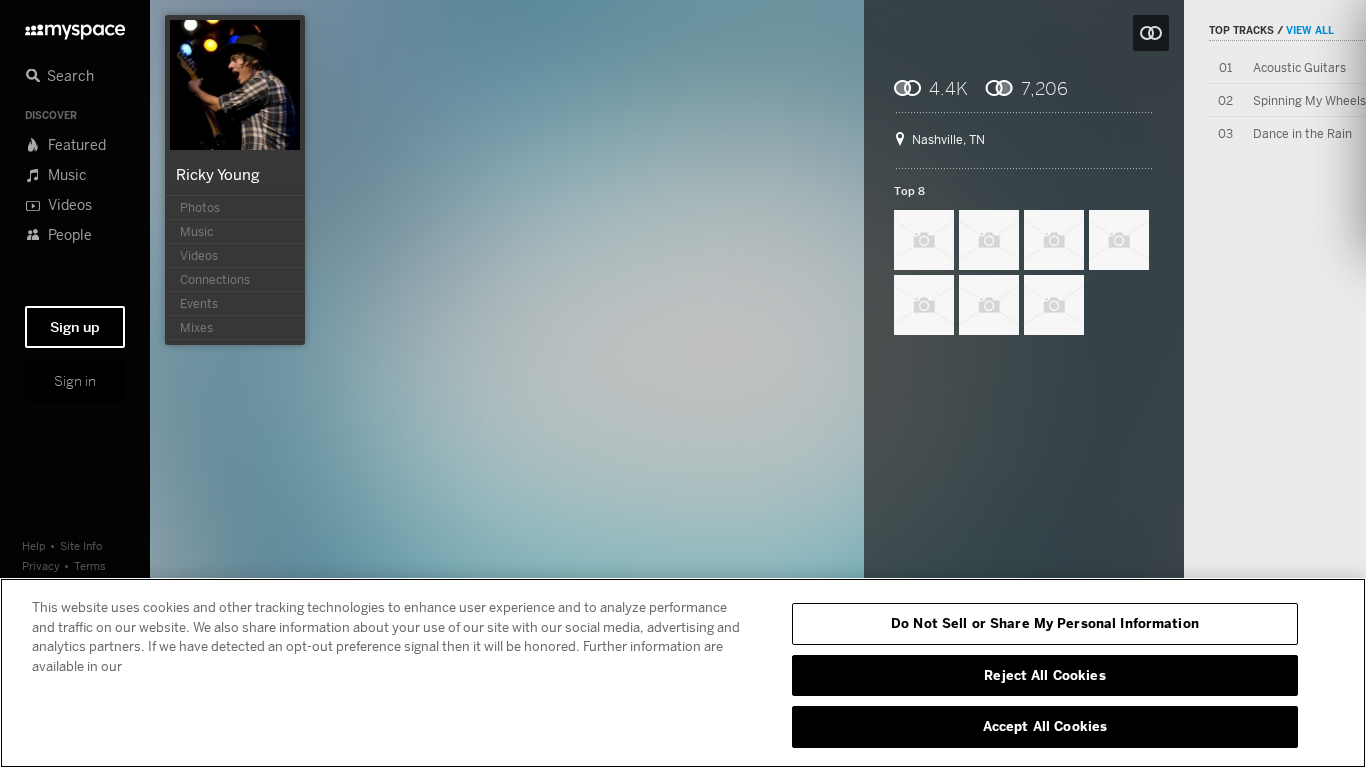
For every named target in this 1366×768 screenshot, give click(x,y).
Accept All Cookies (1045, 726)
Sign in (75, 381)
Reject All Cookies (1044, 675)
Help (34, 545)
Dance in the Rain (1302, 133)
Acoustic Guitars (1299, 67)
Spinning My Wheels (1309, 100)
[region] (683, 673)
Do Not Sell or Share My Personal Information (1045, 623)
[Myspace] (75, 26)
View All (1310, 30)
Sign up (75, 327)
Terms (90, 565)
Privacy (41, 565)
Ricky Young (218, 174)
